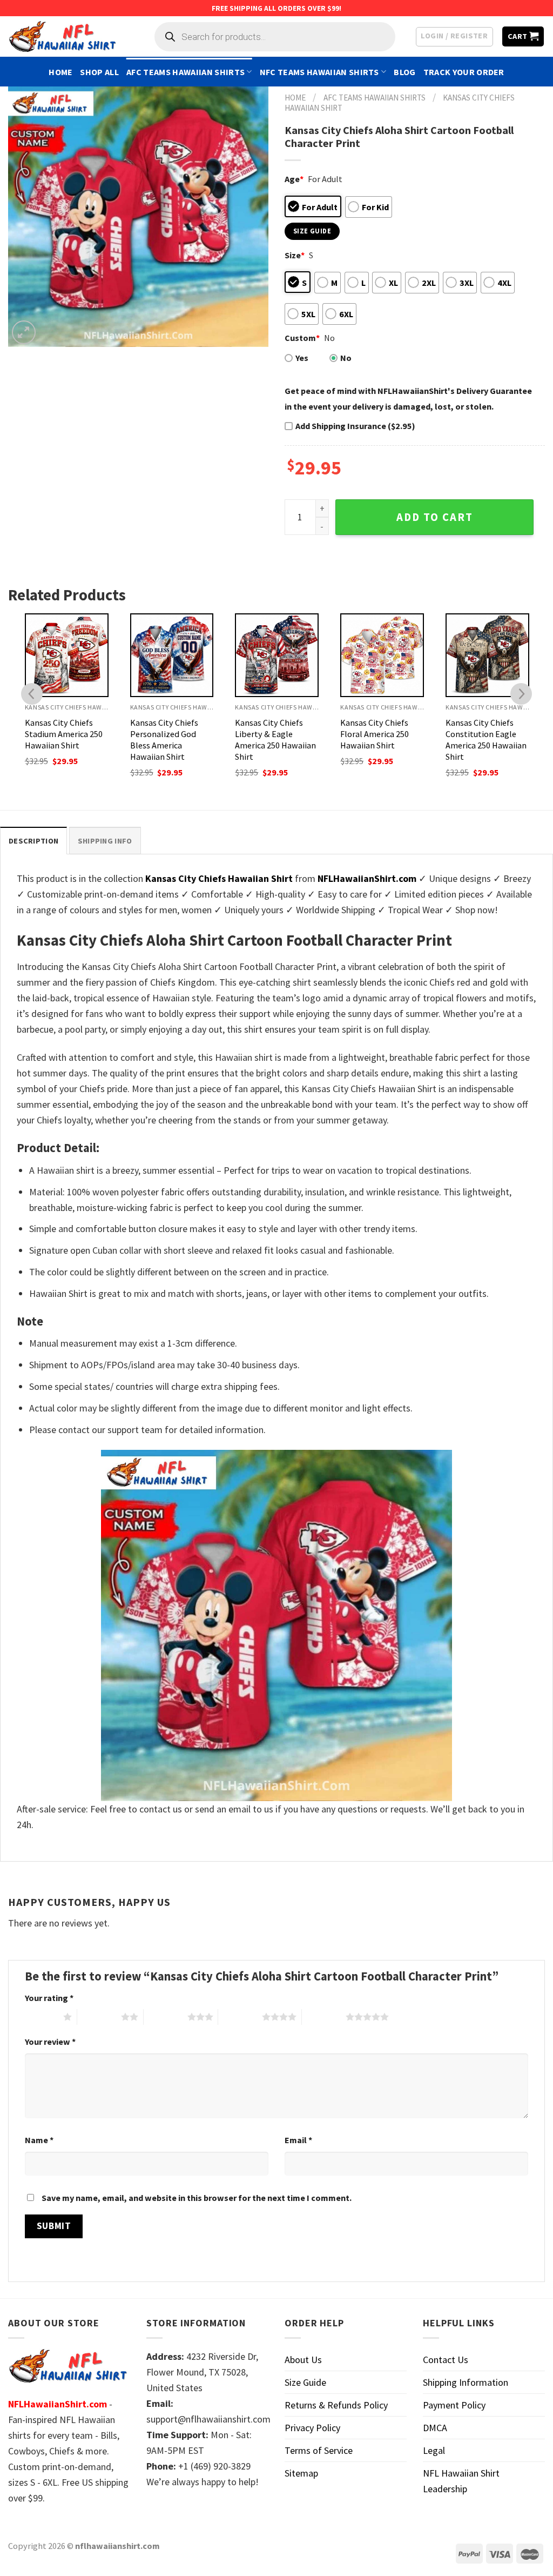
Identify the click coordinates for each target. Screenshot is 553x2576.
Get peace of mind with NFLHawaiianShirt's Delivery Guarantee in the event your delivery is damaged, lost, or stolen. (408, 399)
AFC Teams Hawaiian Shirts (186, 72)
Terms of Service (319, 2450)
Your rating (49, 1998)
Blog (404, 72)
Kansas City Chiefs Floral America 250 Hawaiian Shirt (375, 734)
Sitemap (301, 2473)
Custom (302, 338)
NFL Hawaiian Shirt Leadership (461, 2481)
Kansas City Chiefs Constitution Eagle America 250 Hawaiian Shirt (486, 740)
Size (295, 255)
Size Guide (305, 2382)
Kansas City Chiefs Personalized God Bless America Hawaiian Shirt (164, 740)
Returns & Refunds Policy (336, 2405)
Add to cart (435, 517)
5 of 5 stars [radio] (324, 2017)
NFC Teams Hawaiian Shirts (319, 72)
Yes (302, 358)
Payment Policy (454, 2405)
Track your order (464, 72)
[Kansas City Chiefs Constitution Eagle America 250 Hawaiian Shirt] (487, 655)
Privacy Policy (312, 2428)
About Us (303, 2360)
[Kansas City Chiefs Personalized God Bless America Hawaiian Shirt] (172, 655)
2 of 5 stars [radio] (99, 2017)
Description (33, 841)
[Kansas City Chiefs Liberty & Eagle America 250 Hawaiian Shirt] (277, 655)
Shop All (99, 72)
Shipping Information (466, 2382)
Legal (434, 2450)
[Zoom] (24, 332)
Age (294, 179)
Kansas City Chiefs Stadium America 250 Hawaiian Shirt (64, 734)
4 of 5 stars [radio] (240, 2017)
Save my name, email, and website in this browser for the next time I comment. (197, 2198)
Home (60, 72)
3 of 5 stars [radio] (166, 2017)
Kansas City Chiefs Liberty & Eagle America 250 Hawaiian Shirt (275, 740)
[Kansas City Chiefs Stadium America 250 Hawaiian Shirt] (67, 655)
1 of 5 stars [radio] (41, 2017)
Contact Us (446, 2360)
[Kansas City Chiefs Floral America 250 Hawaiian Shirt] (382, 655)
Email (298, 2140)
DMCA (435, 2428)
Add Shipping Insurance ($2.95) (355, 426)
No (346, 358)
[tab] (33, 841)
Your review (50, 2042)
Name (39, 2140)
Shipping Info (105, 841)
